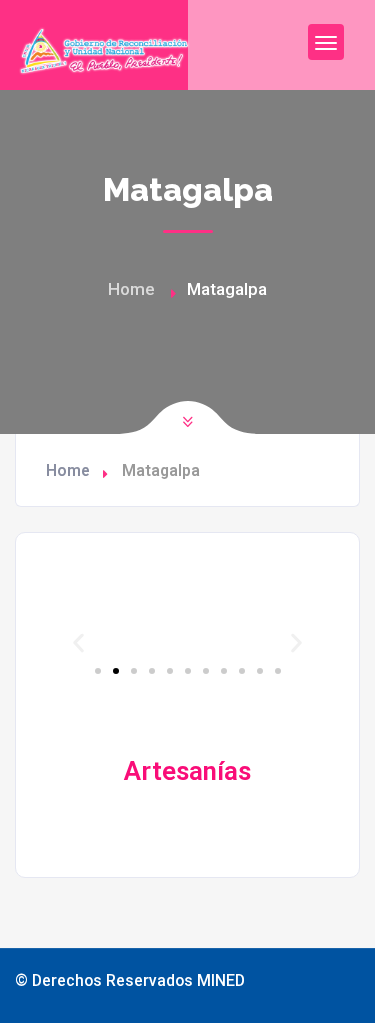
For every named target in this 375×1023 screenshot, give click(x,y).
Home (131, 289)
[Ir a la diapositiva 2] (116, 671)
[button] (78, 643)
